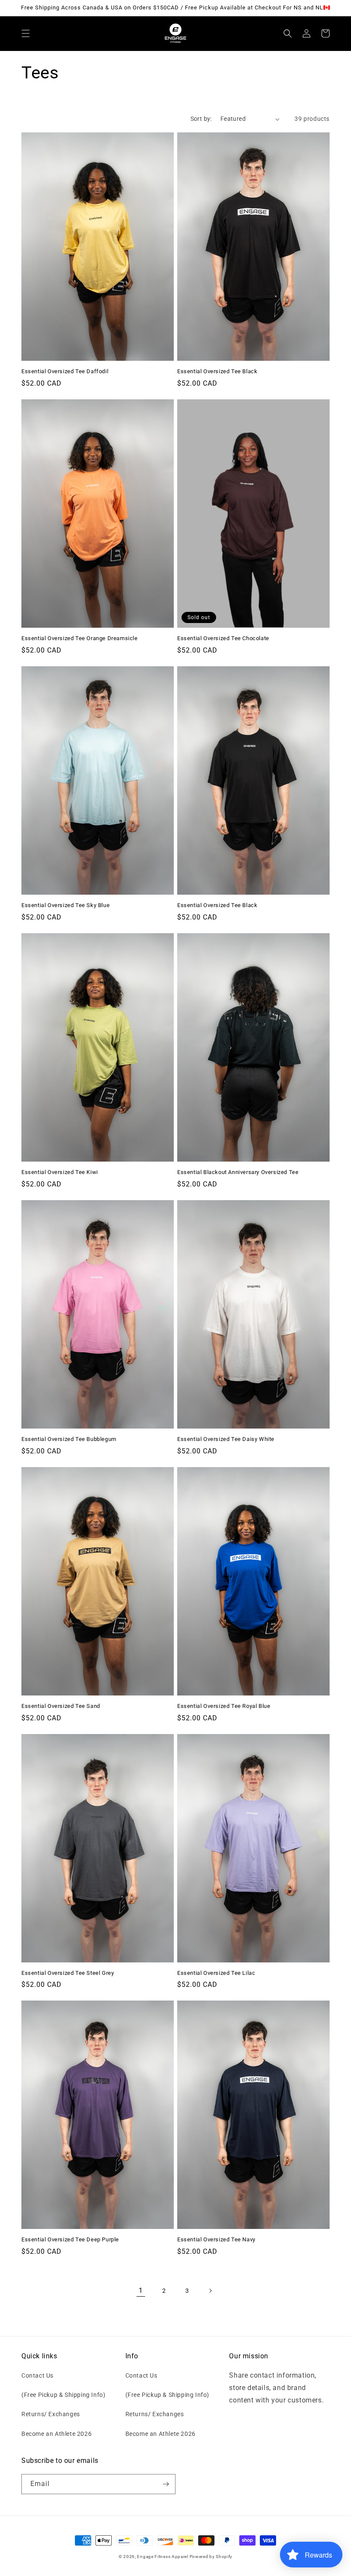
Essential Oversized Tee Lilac (216, 1973)
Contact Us (37, 2375)
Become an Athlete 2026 (57, 2434)
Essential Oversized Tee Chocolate (223, 638)
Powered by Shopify (211, 2557)
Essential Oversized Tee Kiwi (60, 1172)
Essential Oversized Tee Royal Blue (224, 1706)
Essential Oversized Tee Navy (216, 2239)
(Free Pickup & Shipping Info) (63, 2395)
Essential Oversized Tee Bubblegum (69, 1439)
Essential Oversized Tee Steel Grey (68, 1973)
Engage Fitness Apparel (163, 2557)
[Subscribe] (166, 2484)
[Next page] (210, 2291)
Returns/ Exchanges (51, 2414)
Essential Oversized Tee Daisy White (226, 1439)
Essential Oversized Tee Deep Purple (70, 2239)
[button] (26, 33)
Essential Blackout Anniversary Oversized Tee (238, 1172)
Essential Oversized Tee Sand (61, 1706)
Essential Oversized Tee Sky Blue (65, 905)
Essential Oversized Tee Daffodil (65, 371)
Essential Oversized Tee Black (217, 371)
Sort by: (201, 119)
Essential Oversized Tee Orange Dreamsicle (80, 638)
